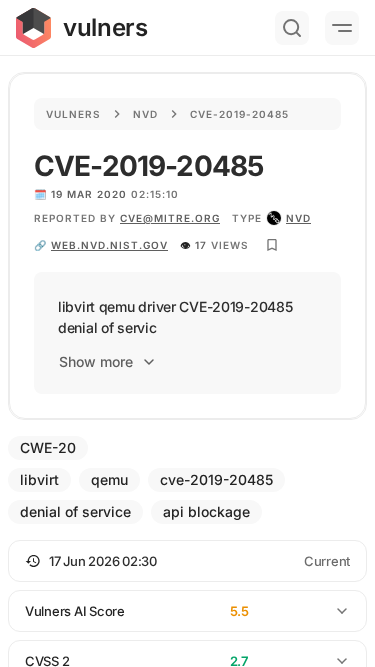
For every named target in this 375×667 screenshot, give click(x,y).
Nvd (145, 114)
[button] (187, 561)
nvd (298, 218)
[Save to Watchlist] (272, 245)
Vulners (73, 114)
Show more (96, 361)
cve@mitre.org (170, 218)
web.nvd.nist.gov (109, 245)
